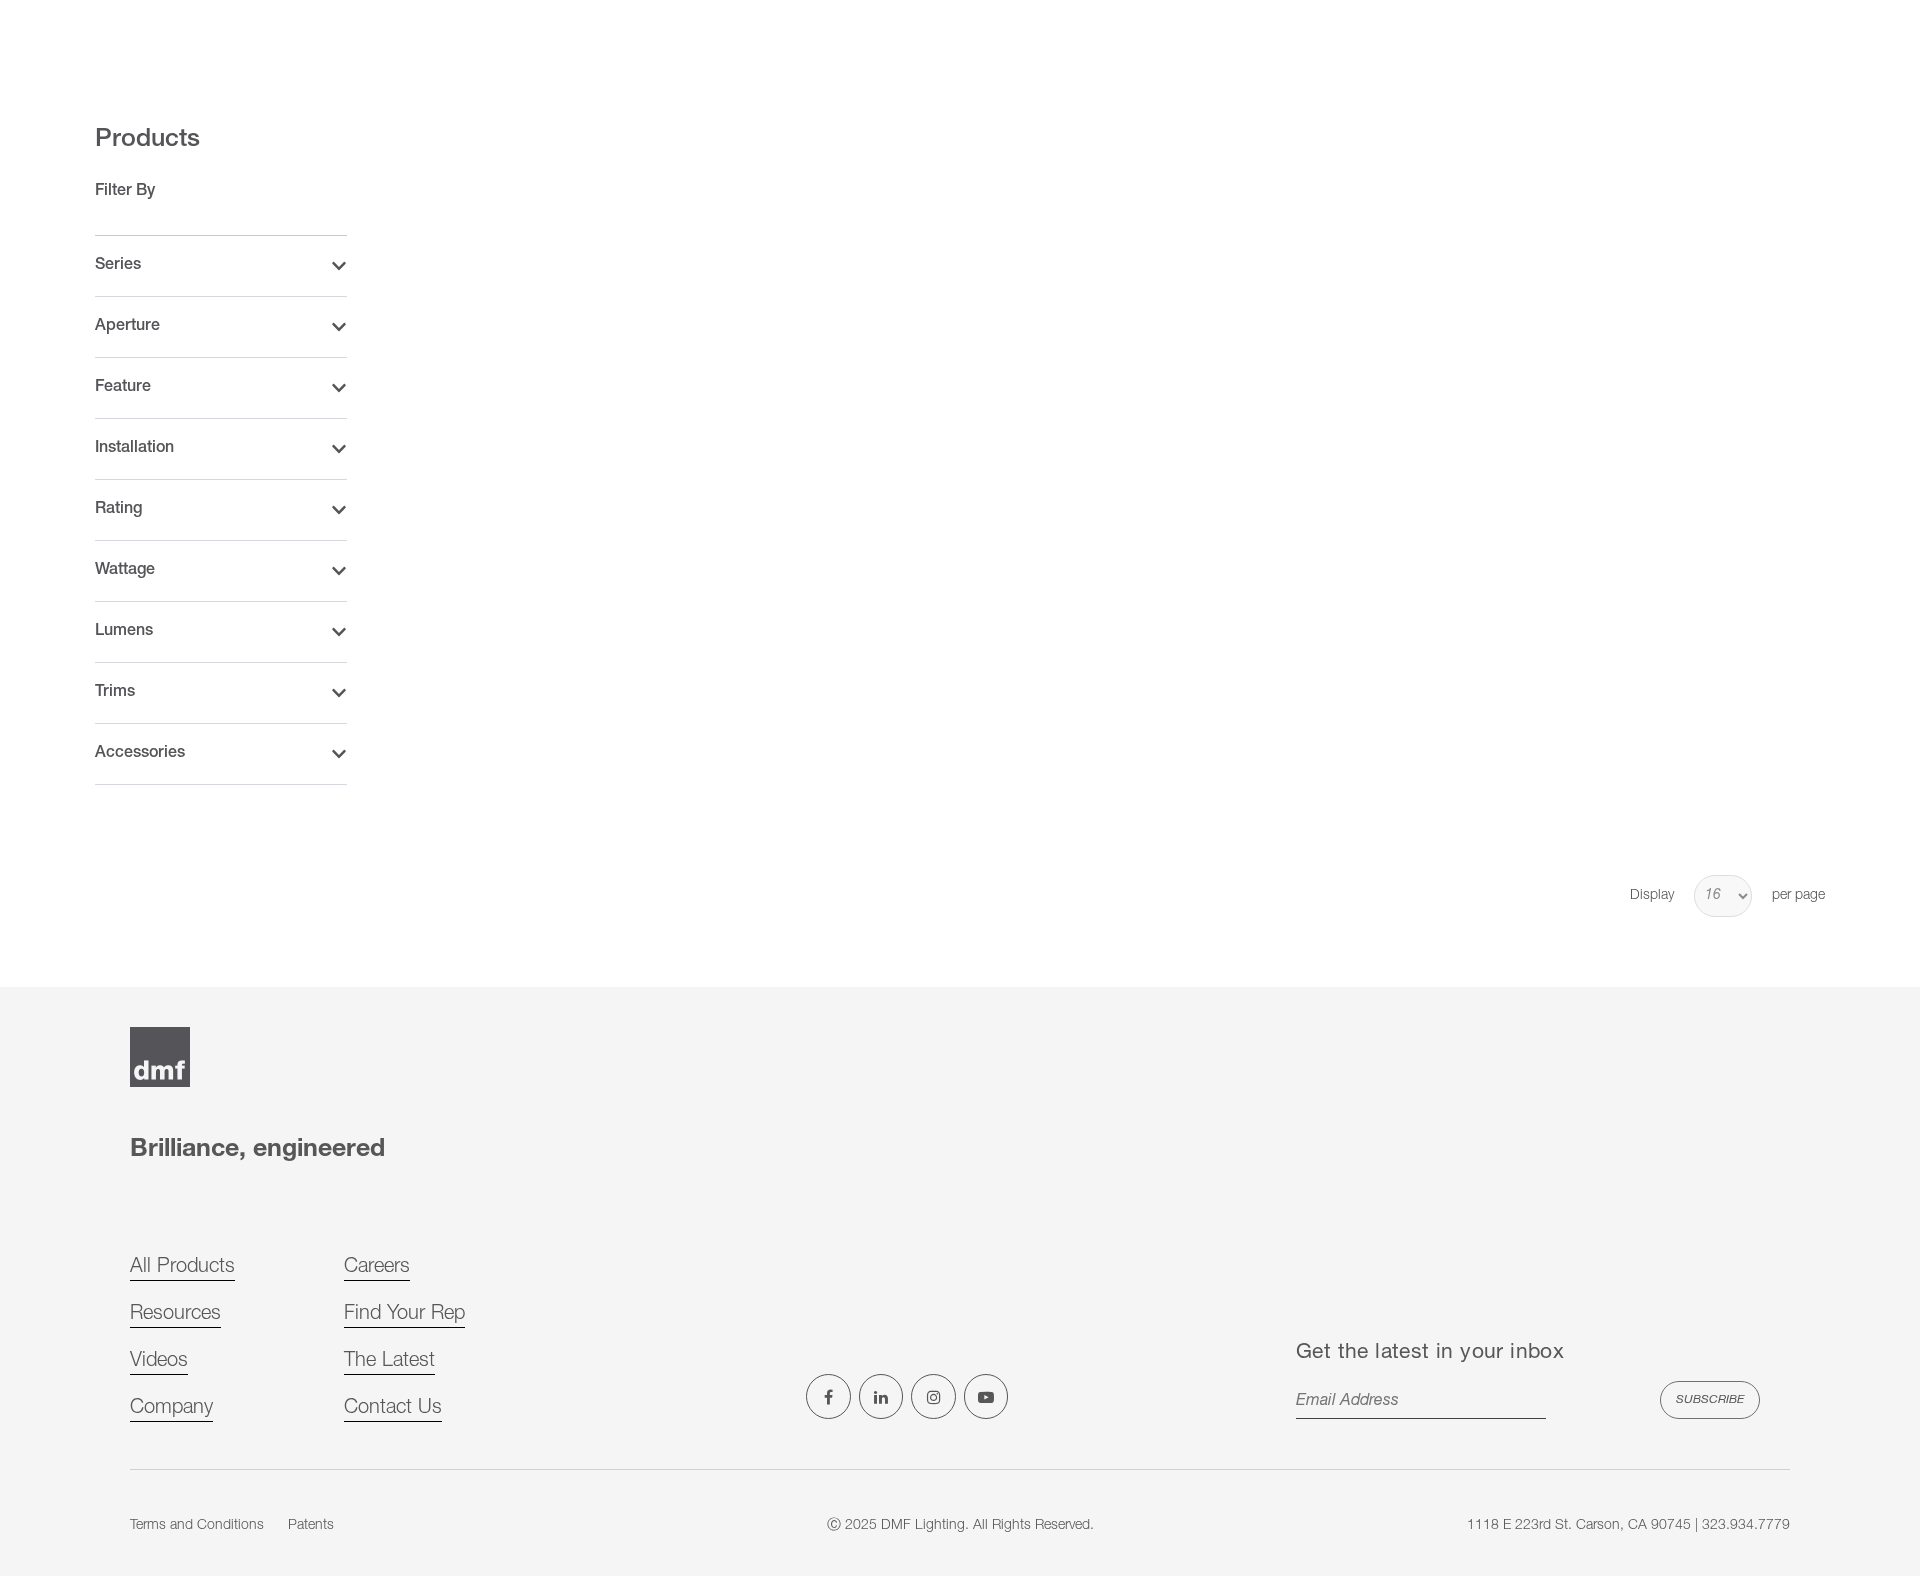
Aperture (127, 327)
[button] (221, 266)
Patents (311, 1526)
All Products (182, 1268)
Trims (115, 693)
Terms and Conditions (197, 1526)
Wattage (125, 571)
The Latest (389, 1362)
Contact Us (393, 1409)
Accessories (140, 754)
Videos (159, 1362)
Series (118, 266)
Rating (118, 510)
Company (171, 1409)
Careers (377, 1268)
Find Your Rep (404, 1315)
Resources (175, 1315)
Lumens (124, 632)
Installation (134, 449)
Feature (123, 388)
